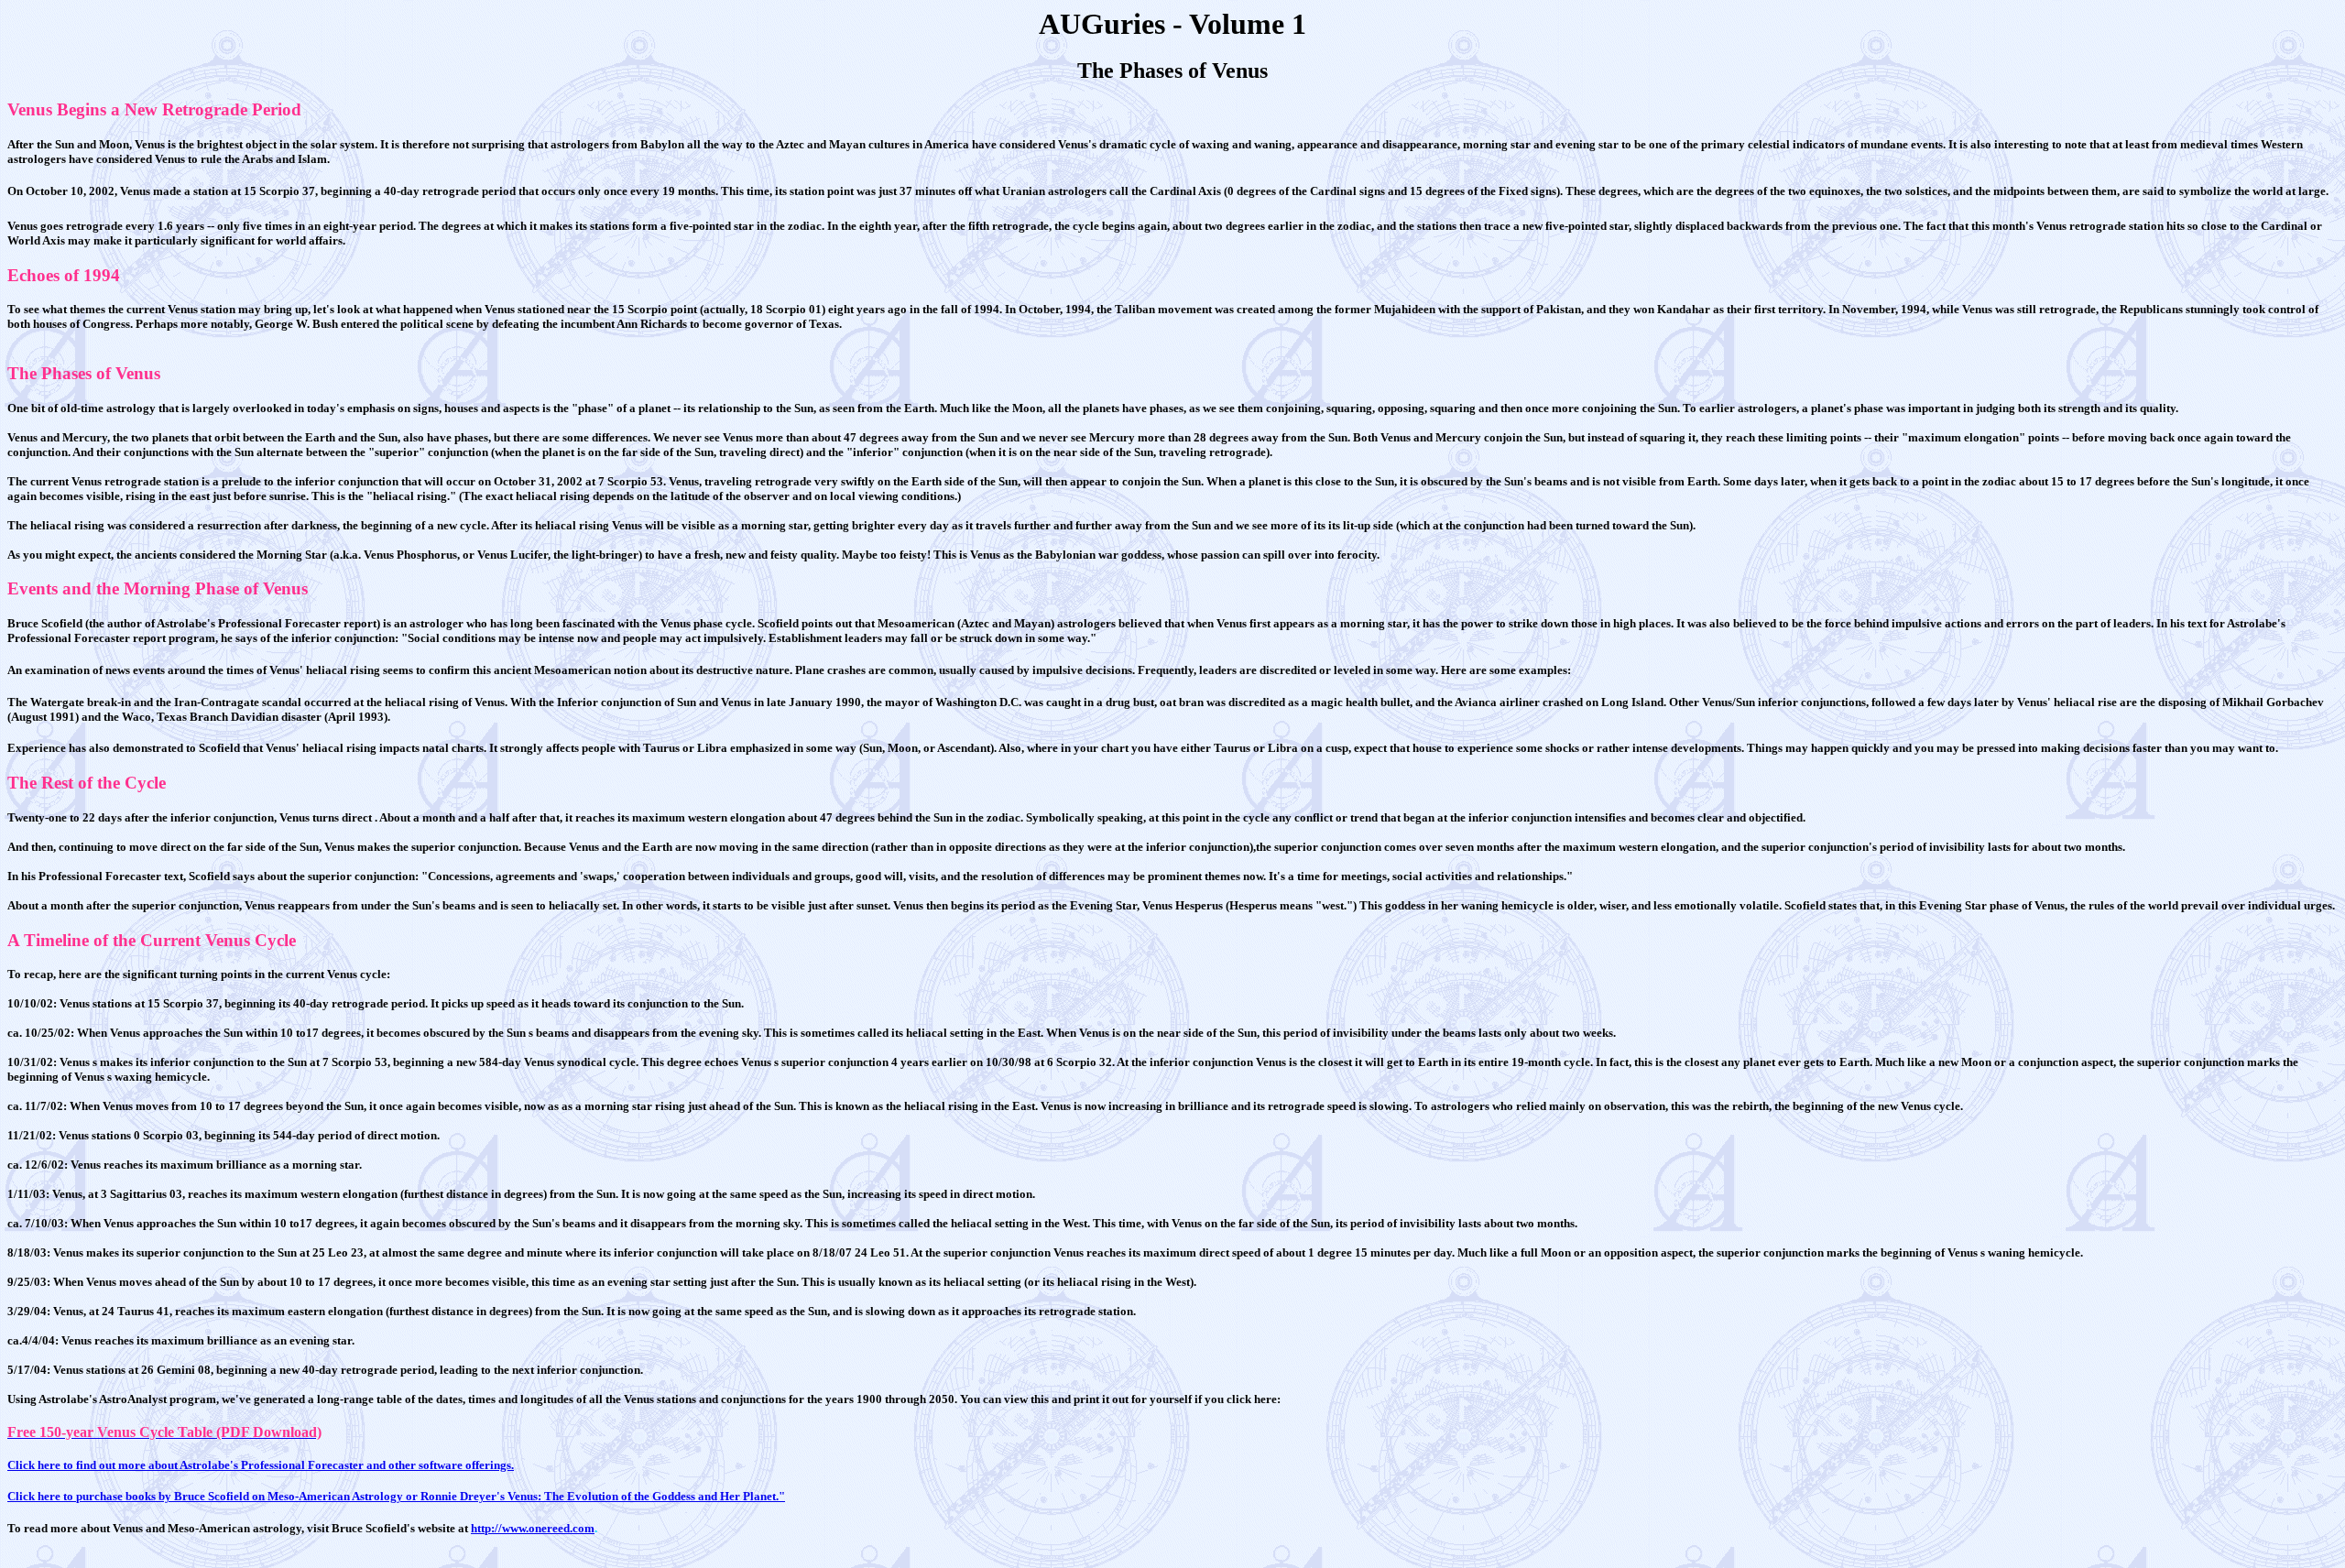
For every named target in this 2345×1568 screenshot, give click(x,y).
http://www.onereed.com (533, 1528)
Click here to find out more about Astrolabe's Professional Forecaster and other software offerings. (261, 1465)
